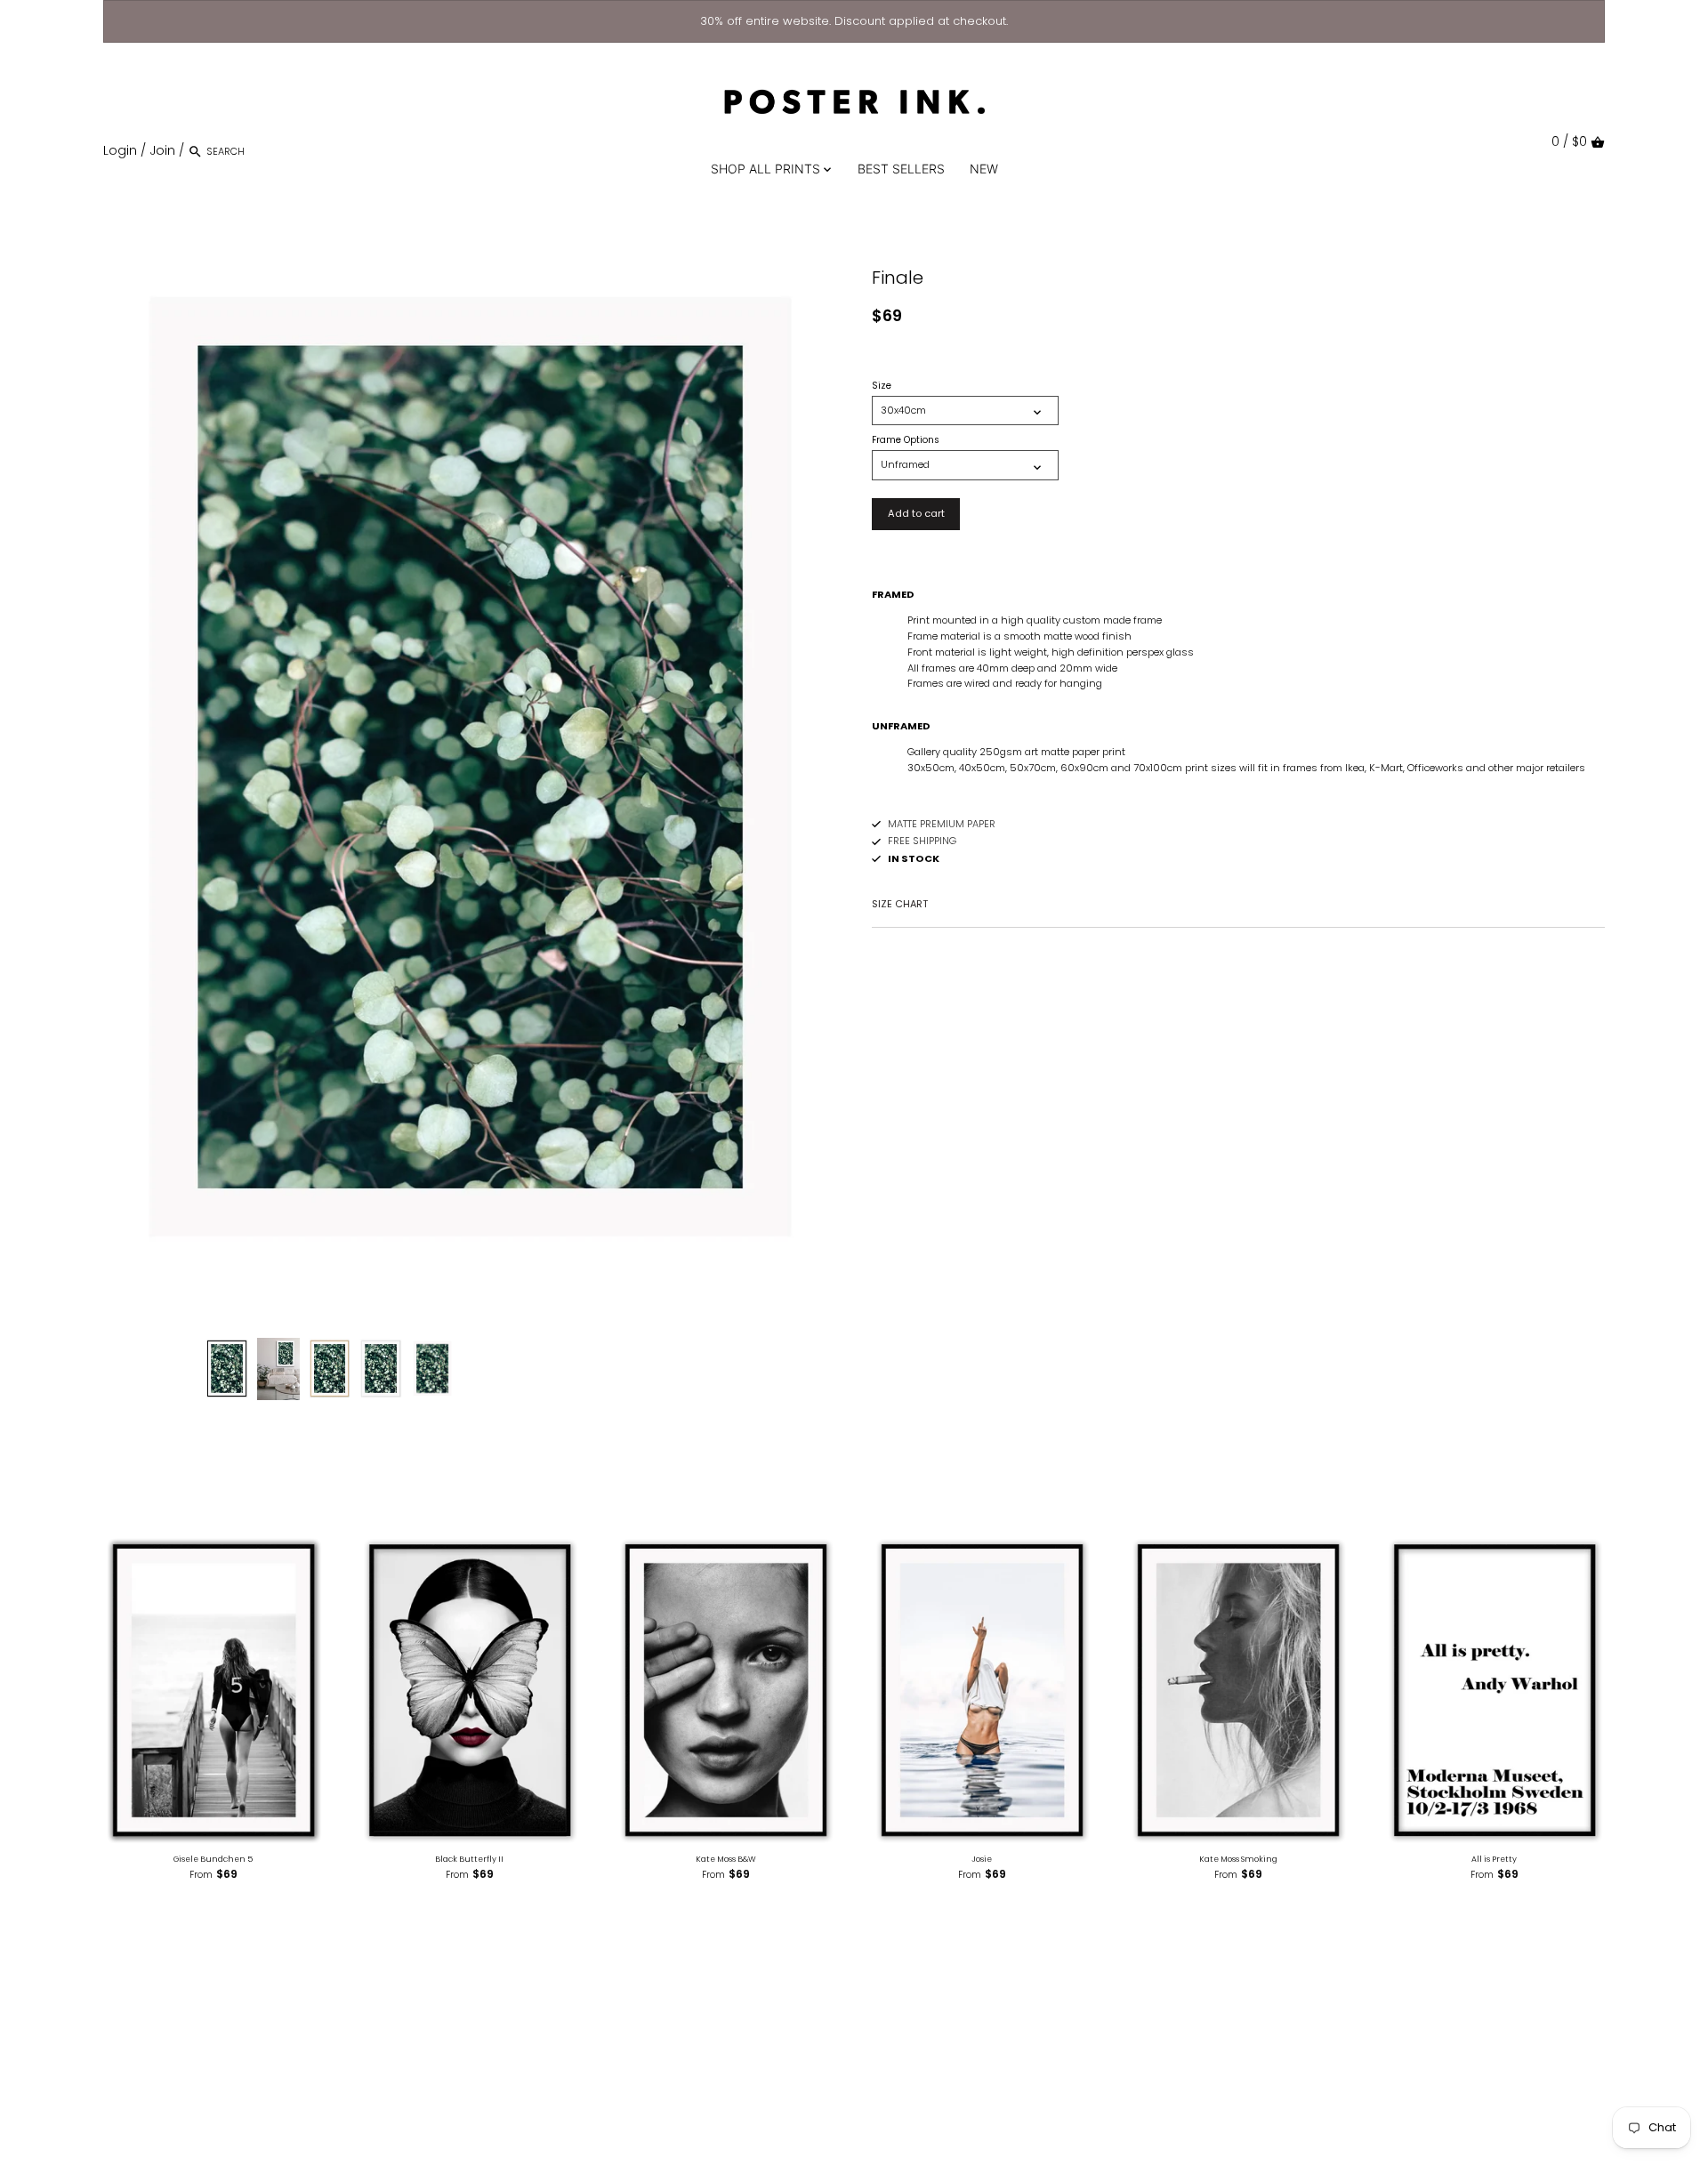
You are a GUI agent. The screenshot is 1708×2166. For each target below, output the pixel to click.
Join (162, 150)
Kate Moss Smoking (1238, 1859)
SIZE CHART (900, 904)
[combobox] (282, 151)
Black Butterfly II (469, 1859)
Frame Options (906, 440)
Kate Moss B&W (726, 1859)
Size (882, 386)
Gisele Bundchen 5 (213, 1859)
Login (120, 150)
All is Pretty (1494, 1859)
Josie (982, 1859)
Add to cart (916, 513)
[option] (227, 1369)
